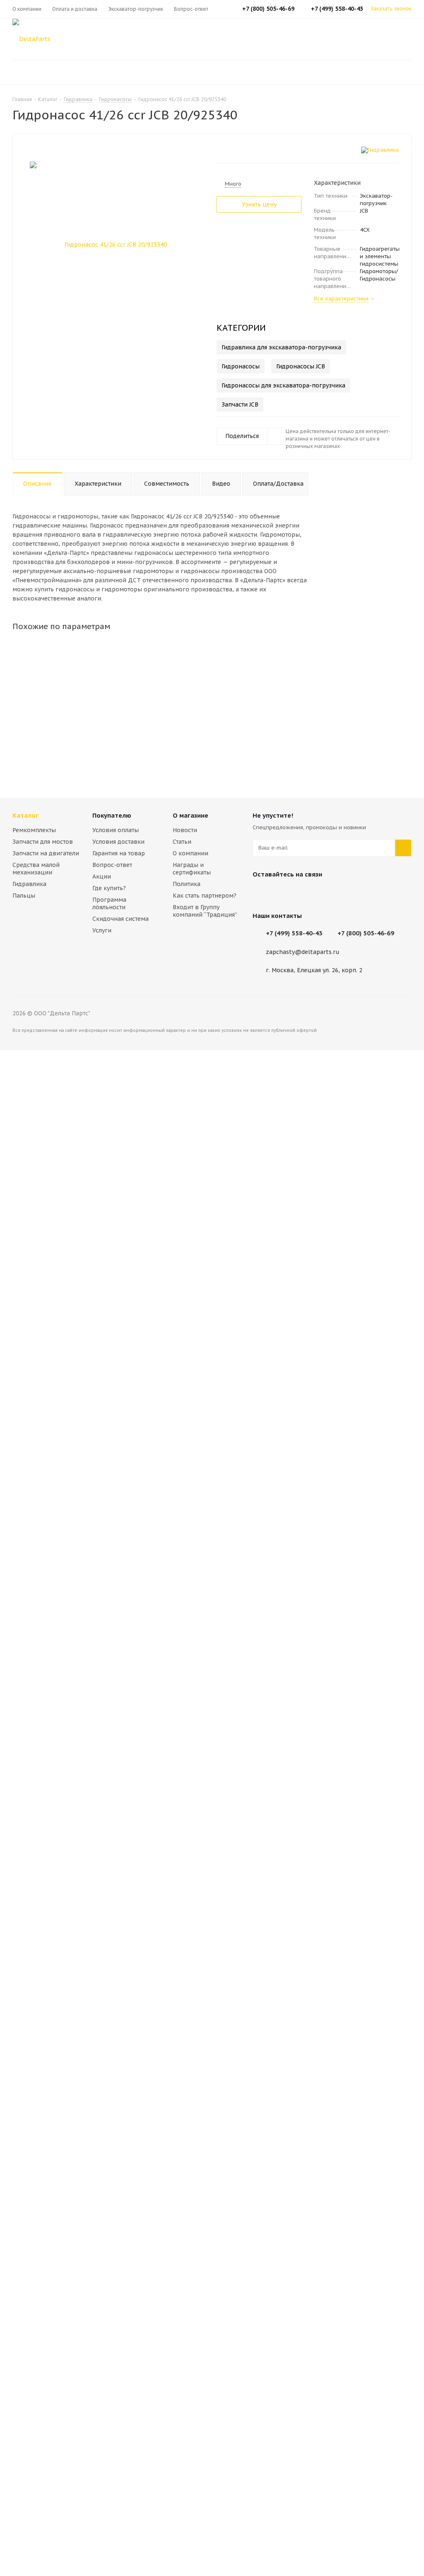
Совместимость (167, 484)
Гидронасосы (241, 366)
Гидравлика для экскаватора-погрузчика (281, 347)
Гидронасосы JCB (301, 366)
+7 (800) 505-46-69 (366, 933)
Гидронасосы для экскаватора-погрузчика (283, 385)
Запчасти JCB (240, 404)
